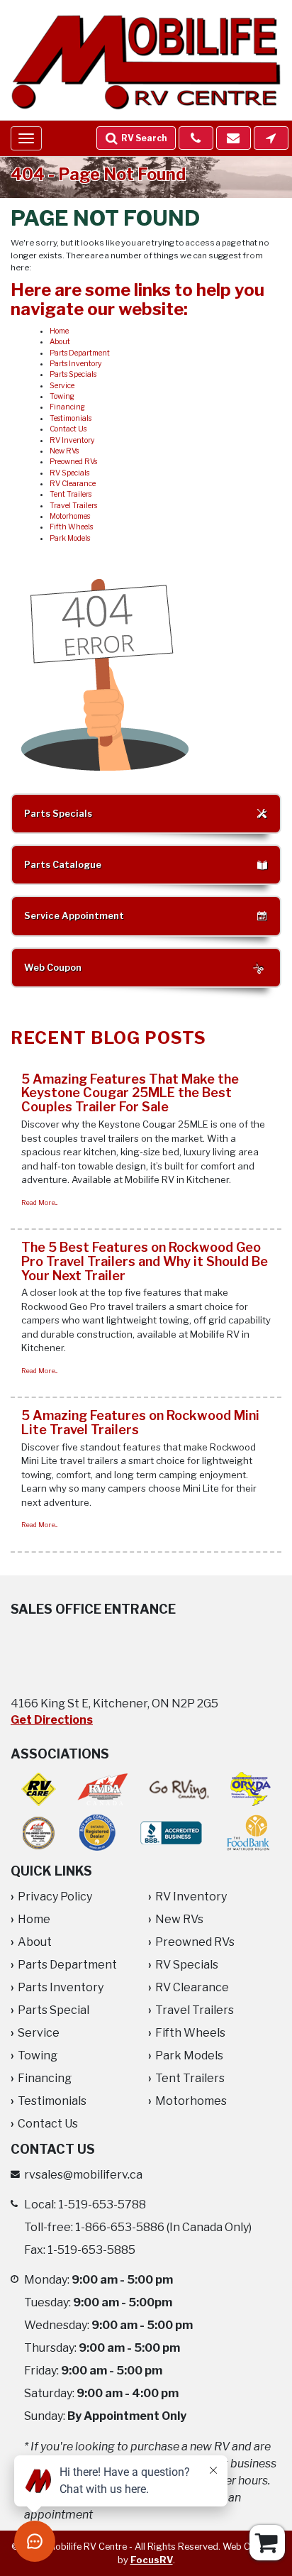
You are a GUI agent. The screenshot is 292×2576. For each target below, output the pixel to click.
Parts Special (54, 2010)
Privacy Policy (55, 1897)
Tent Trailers (71, 494)
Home (59, 331)
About (60, 342)
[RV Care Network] (39, 1789)
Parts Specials (73, 374)
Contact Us (68, 429)
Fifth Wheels (71, 527)
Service (62, 386)
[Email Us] (234, 138)
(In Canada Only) (163, 2227)
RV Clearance (73, 484)
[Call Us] (196, 138)
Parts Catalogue (63, 865)
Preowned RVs (73, 462)
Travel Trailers (73, 506)
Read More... (39, 1202)
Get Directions (52, 1720)
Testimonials (71, 418)
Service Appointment (74, 916)
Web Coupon (53, 968)
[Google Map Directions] (271, 138)
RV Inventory (72, 440)
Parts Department (80, 353)
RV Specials (69, 473)
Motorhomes (70, 516)
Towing (62, 396)
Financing (67, 407)
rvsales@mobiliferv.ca (83, 2175)
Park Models (70, 538)
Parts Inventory (75, 364)
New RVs (64, 451)
